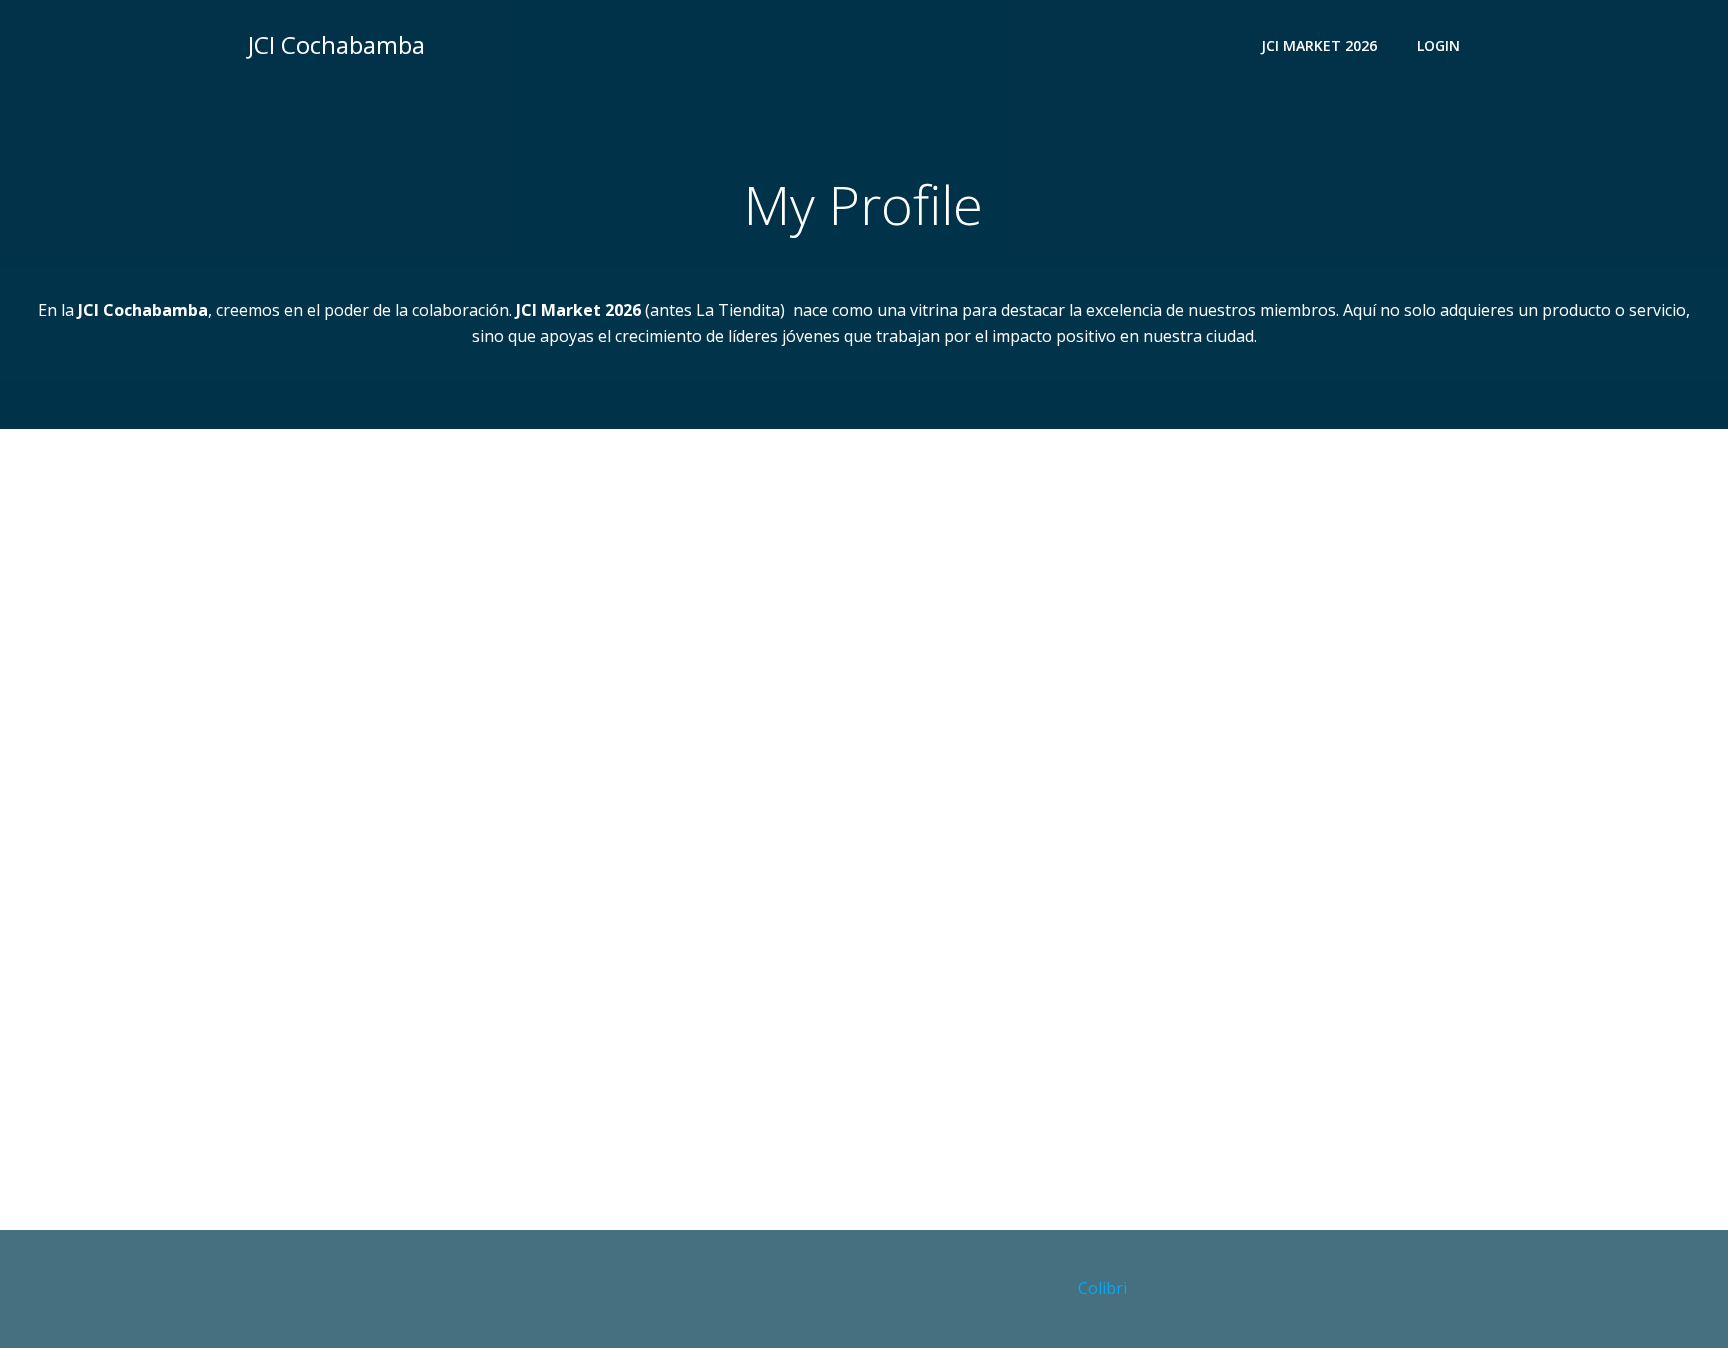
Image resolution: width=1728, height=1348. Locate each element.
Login (1438, 45)
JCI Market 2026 (1319, 45)
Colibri (1102, 1288)
